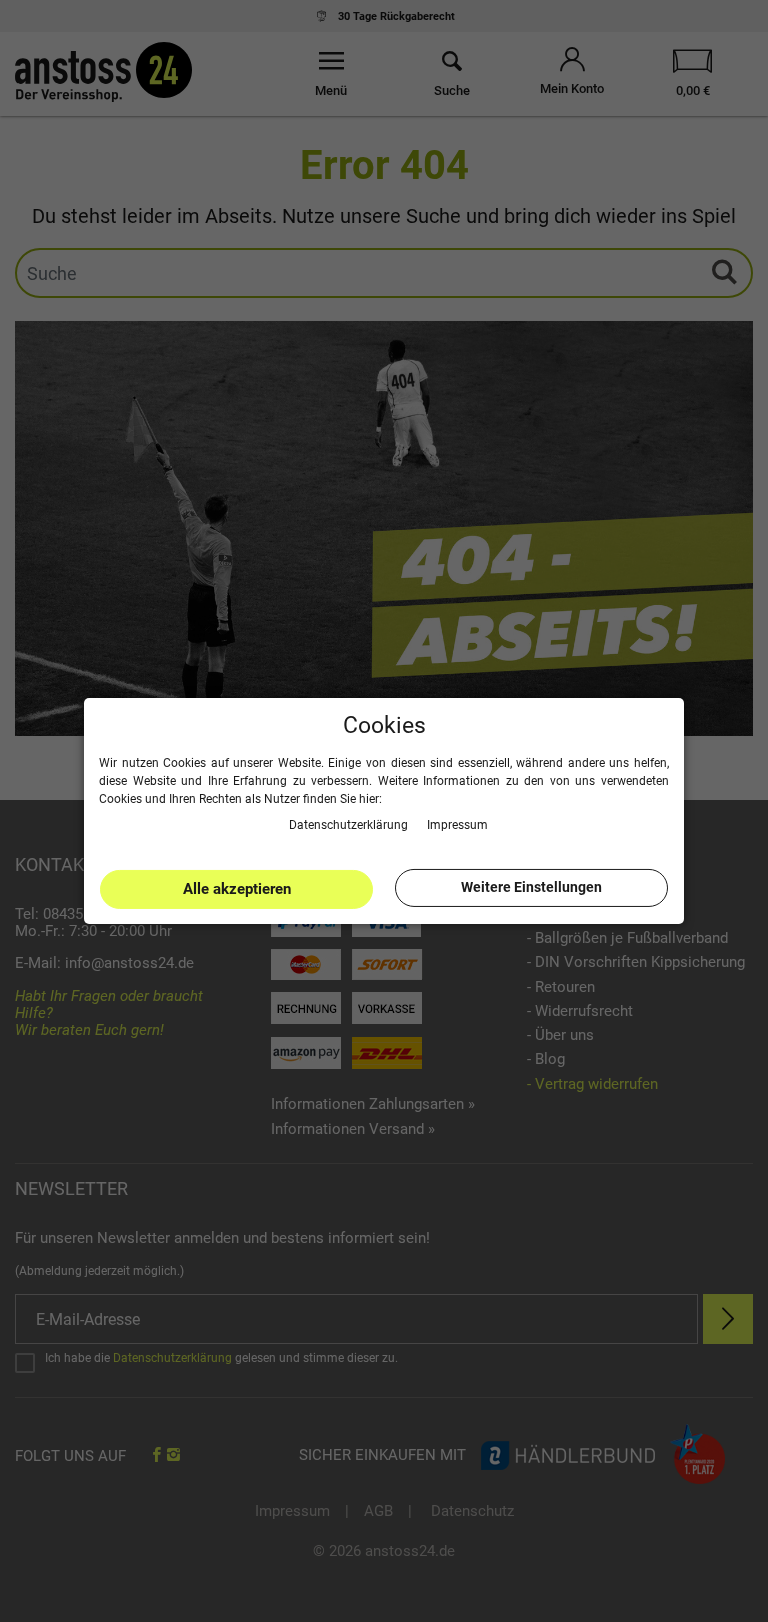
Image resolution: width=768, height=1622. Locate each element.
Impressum (457, 824)
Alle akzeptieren (237, 889)
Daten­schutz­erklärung (350, 824)
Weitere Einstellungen (531, 887)
